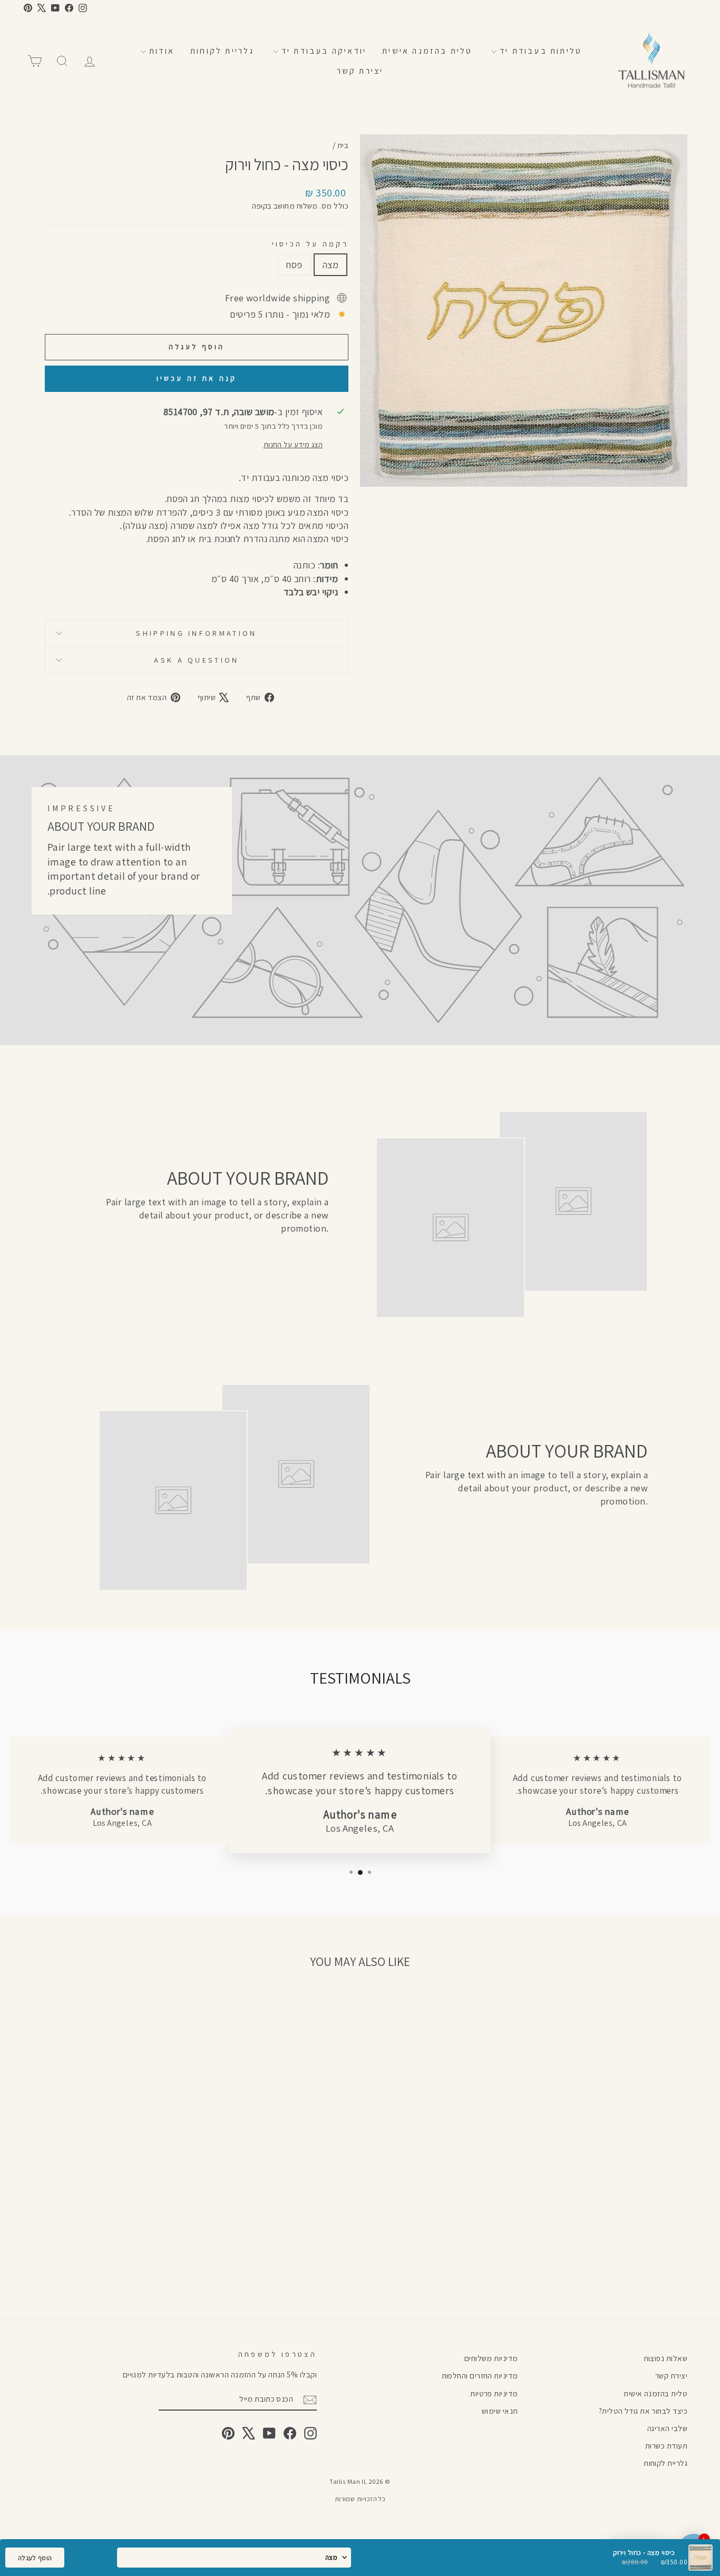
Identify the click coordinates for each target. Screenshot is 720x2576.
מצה (330, 265)
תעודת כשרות (666, 2445)
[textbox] (197, 552)
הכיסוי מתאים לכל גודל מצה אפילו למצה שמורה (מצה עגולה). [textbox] (234, 532)
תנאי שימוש (500, 2411)
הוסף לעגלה (35, 2558)
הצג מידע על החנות (293, 444)
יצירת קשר (360, 71)
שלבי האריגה (667, 2428)
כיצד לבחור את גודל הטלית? (643, 2411)
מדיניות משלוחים (491, 2358)
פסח (294, 265)
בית (343, 145)
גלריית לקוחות (222, 51)
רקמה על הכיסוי (310, 244)
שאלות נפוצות (665, 2358)
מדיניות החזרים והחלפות (480, 2375)
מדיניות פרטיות (494, 2393)
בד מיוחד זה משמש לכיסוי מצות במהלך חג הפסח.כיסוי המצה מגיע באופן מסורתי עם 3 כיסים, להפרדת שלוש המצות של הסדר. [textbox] (209, 505)
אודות (160, 51)
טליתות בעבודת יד (539, 51)
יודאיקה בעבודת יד (323, 51)
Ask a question (196, 660)
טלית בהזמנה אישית (427, 51)
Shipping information (196, 633)
